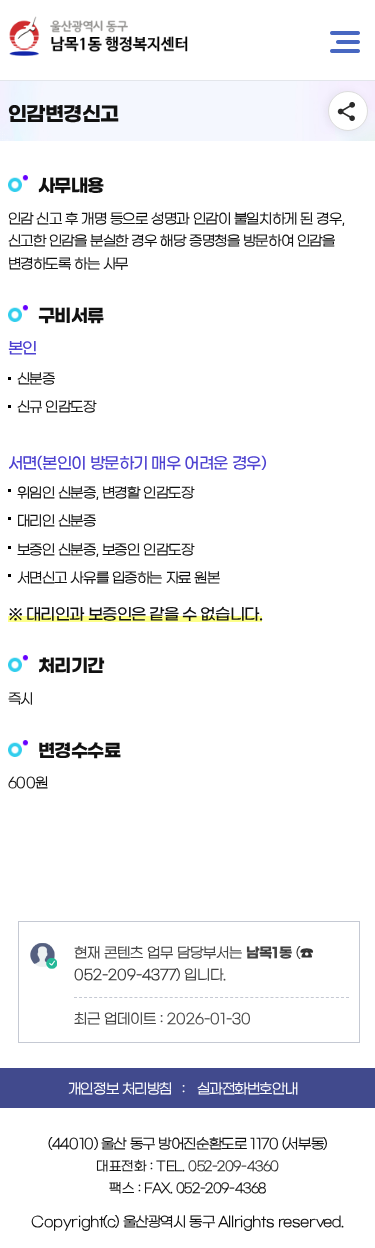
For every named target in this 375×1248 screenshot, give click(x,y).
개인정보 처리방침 (120, 1089)
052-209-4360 (233, 1166)
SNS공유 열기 (348, 111)
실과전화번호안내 (247, 1089)
